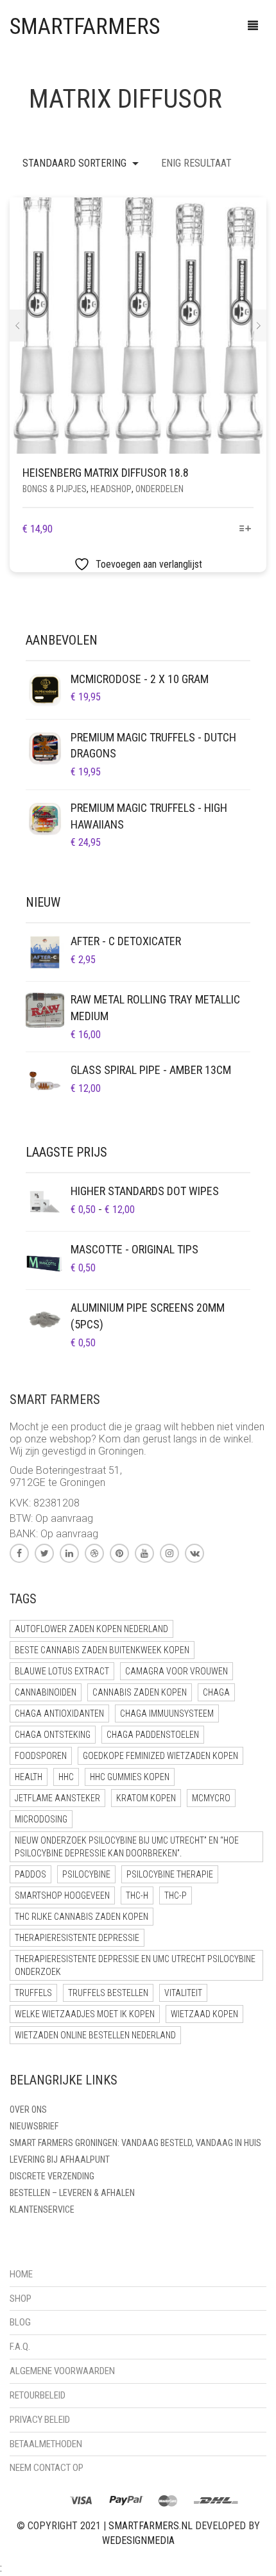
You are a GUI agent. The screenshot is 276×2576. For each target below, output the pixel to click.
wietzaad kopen (204, 2014)
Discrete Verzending (52, 2176)
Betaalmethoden (46, 2444)
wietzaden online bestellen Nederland (95, 2035)
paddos (30, 1874)
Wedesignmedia (138, 2540)
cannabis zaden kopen (140, 1692)
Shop (21, 2299)
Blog (20, 2322)
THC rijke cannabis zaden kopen (82, 1917)
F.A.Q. (20, 2347)
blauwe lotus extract (62, 1671)
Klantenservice (42, 2209)
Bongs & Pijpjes (55, 489)
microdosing (41, 1819)
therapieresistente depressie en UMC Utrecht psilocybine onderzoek (135, 1965)
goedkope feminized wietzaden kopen (160, 1756)
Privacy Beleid (40, 2420)
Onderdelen (160, 489)
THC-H (137, 1895)
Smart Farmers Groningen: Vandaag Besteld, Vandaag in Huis (135, 2143)
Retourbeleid (38, 2395)
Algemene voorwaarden (62, 2371)
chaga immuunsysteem (167, 1713)
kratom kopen (146, 1798)
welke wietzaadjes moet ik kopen (85, 2014)
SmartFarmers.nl (151, 2526)
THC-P (176, 1895)
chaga (216, 1692)
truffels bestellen (108, 1993)
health (29, 1777)
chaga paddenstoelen (153, 1735)
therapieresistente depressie (77, 1938)
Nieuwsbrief (34, 2126)
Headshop (111, 489)
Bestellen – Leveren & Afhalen (72, 2193)
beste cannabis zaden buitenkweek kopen (102, 1650)
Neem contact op (47, 2468)
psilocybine (86, 1874)
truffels (33, 1993)
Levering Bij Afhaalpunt (60, 2159)
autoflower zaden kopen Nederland (91, 1629)
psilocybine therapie (170, 1874)
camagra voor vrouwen (177, 1671)
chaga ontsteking (53, 1735)
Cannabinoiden (46, 1692)
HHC (66, 1777)
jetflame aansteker (57, 1798)
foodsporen (41, 1756)
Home (21, 2274)
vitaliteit (183, 1993)
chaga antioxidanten (59, 1713)
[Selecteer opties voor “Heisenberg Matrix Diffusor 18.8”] (246, 530)
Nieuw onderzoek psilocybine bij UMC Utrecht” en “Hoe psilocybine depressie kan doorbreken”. (127, 1847)
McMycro (211, 1798)
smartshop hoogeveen (62, 1895)
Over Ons (28, 2110)
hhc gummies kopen (130, 1777)
